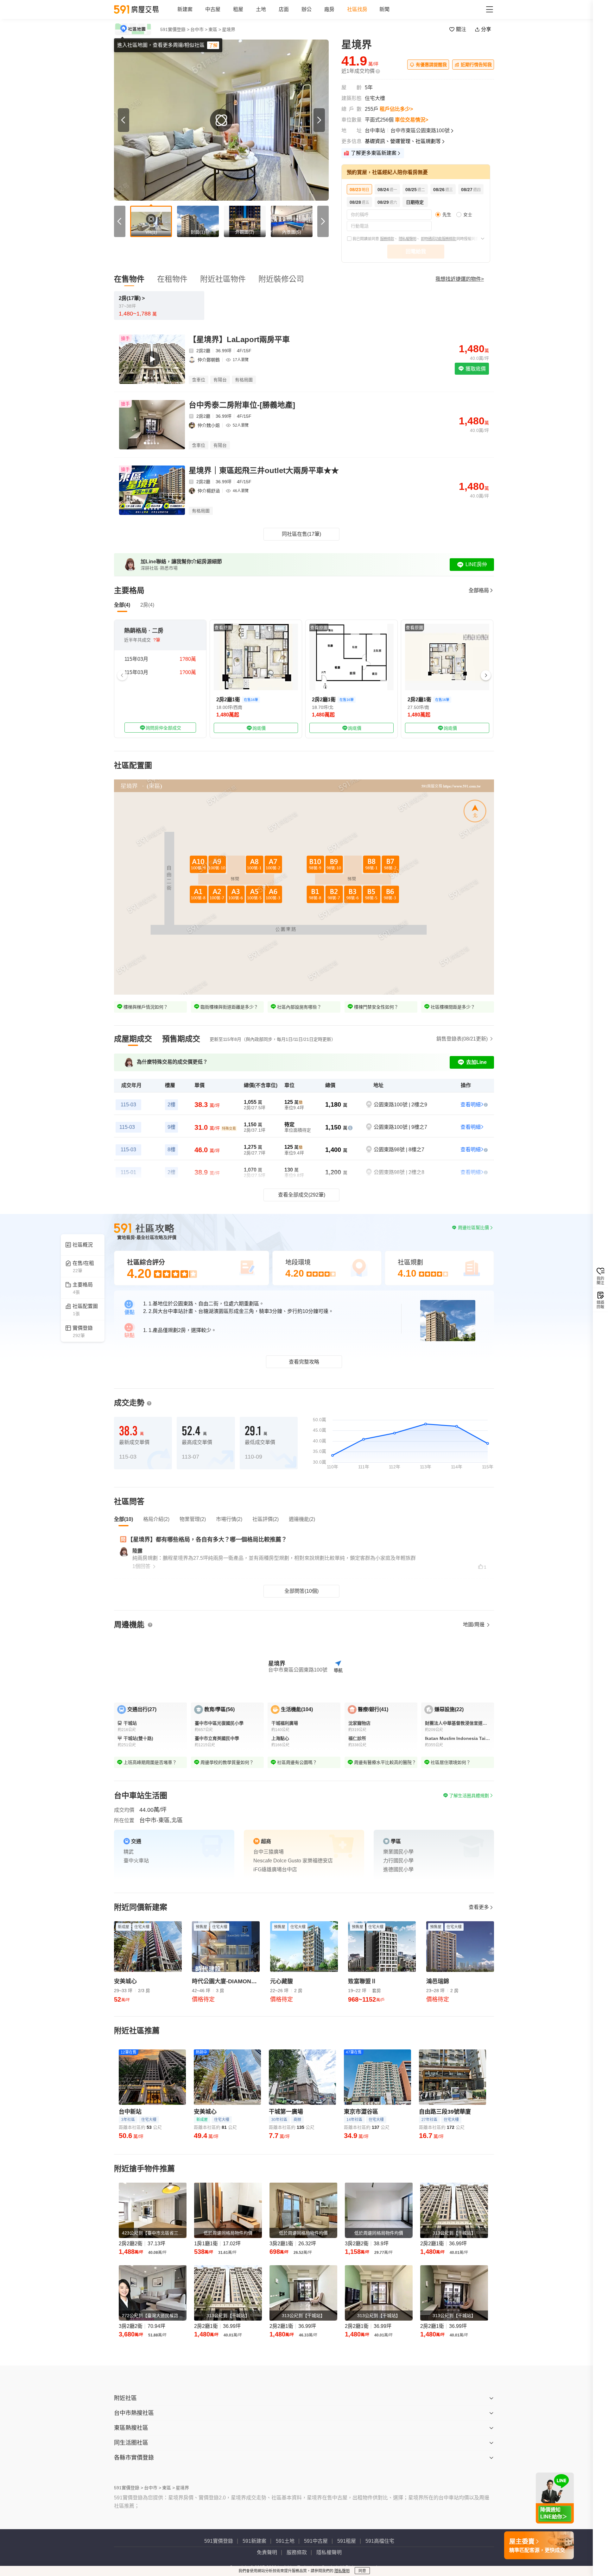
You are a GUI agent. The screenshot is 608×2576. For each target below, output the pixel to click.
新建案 (185, 9)
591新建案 (254, 2541)
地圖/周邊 (474, 1625)
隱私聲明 (342, 2571)
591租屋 (347, 2541)
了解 (213, 45)
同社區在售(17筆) (301, 534)
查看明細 (471, 1105)
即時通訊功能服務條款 (439, 239)
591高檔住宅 (380, 2541)
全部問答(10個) (301, 1591)
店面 (284, 9)
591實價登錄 (219, 2541)
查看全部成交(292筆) (302, 1195)
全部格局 (479, 590)
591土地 (285, 2541)
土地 (261, 9)
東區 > (215, 29)
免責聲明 (267, 2552)
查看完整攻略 (304, 1362)
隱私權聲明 (407, 239)
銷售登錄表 (462, 1039)
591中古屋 (316, 2541)
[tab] (133, 1039)
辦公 (307, 9)
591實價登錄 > (175, 29)
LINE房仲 (476, 564)
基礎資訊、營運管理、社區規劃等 (403, 141)
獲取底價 (475, 369)
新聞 (384, 9)
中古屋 (213, 9)
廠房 (329, 9)
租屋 (238, 9)
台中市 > (199, 29)
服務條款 (387, 239)
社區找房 (357, 9)
